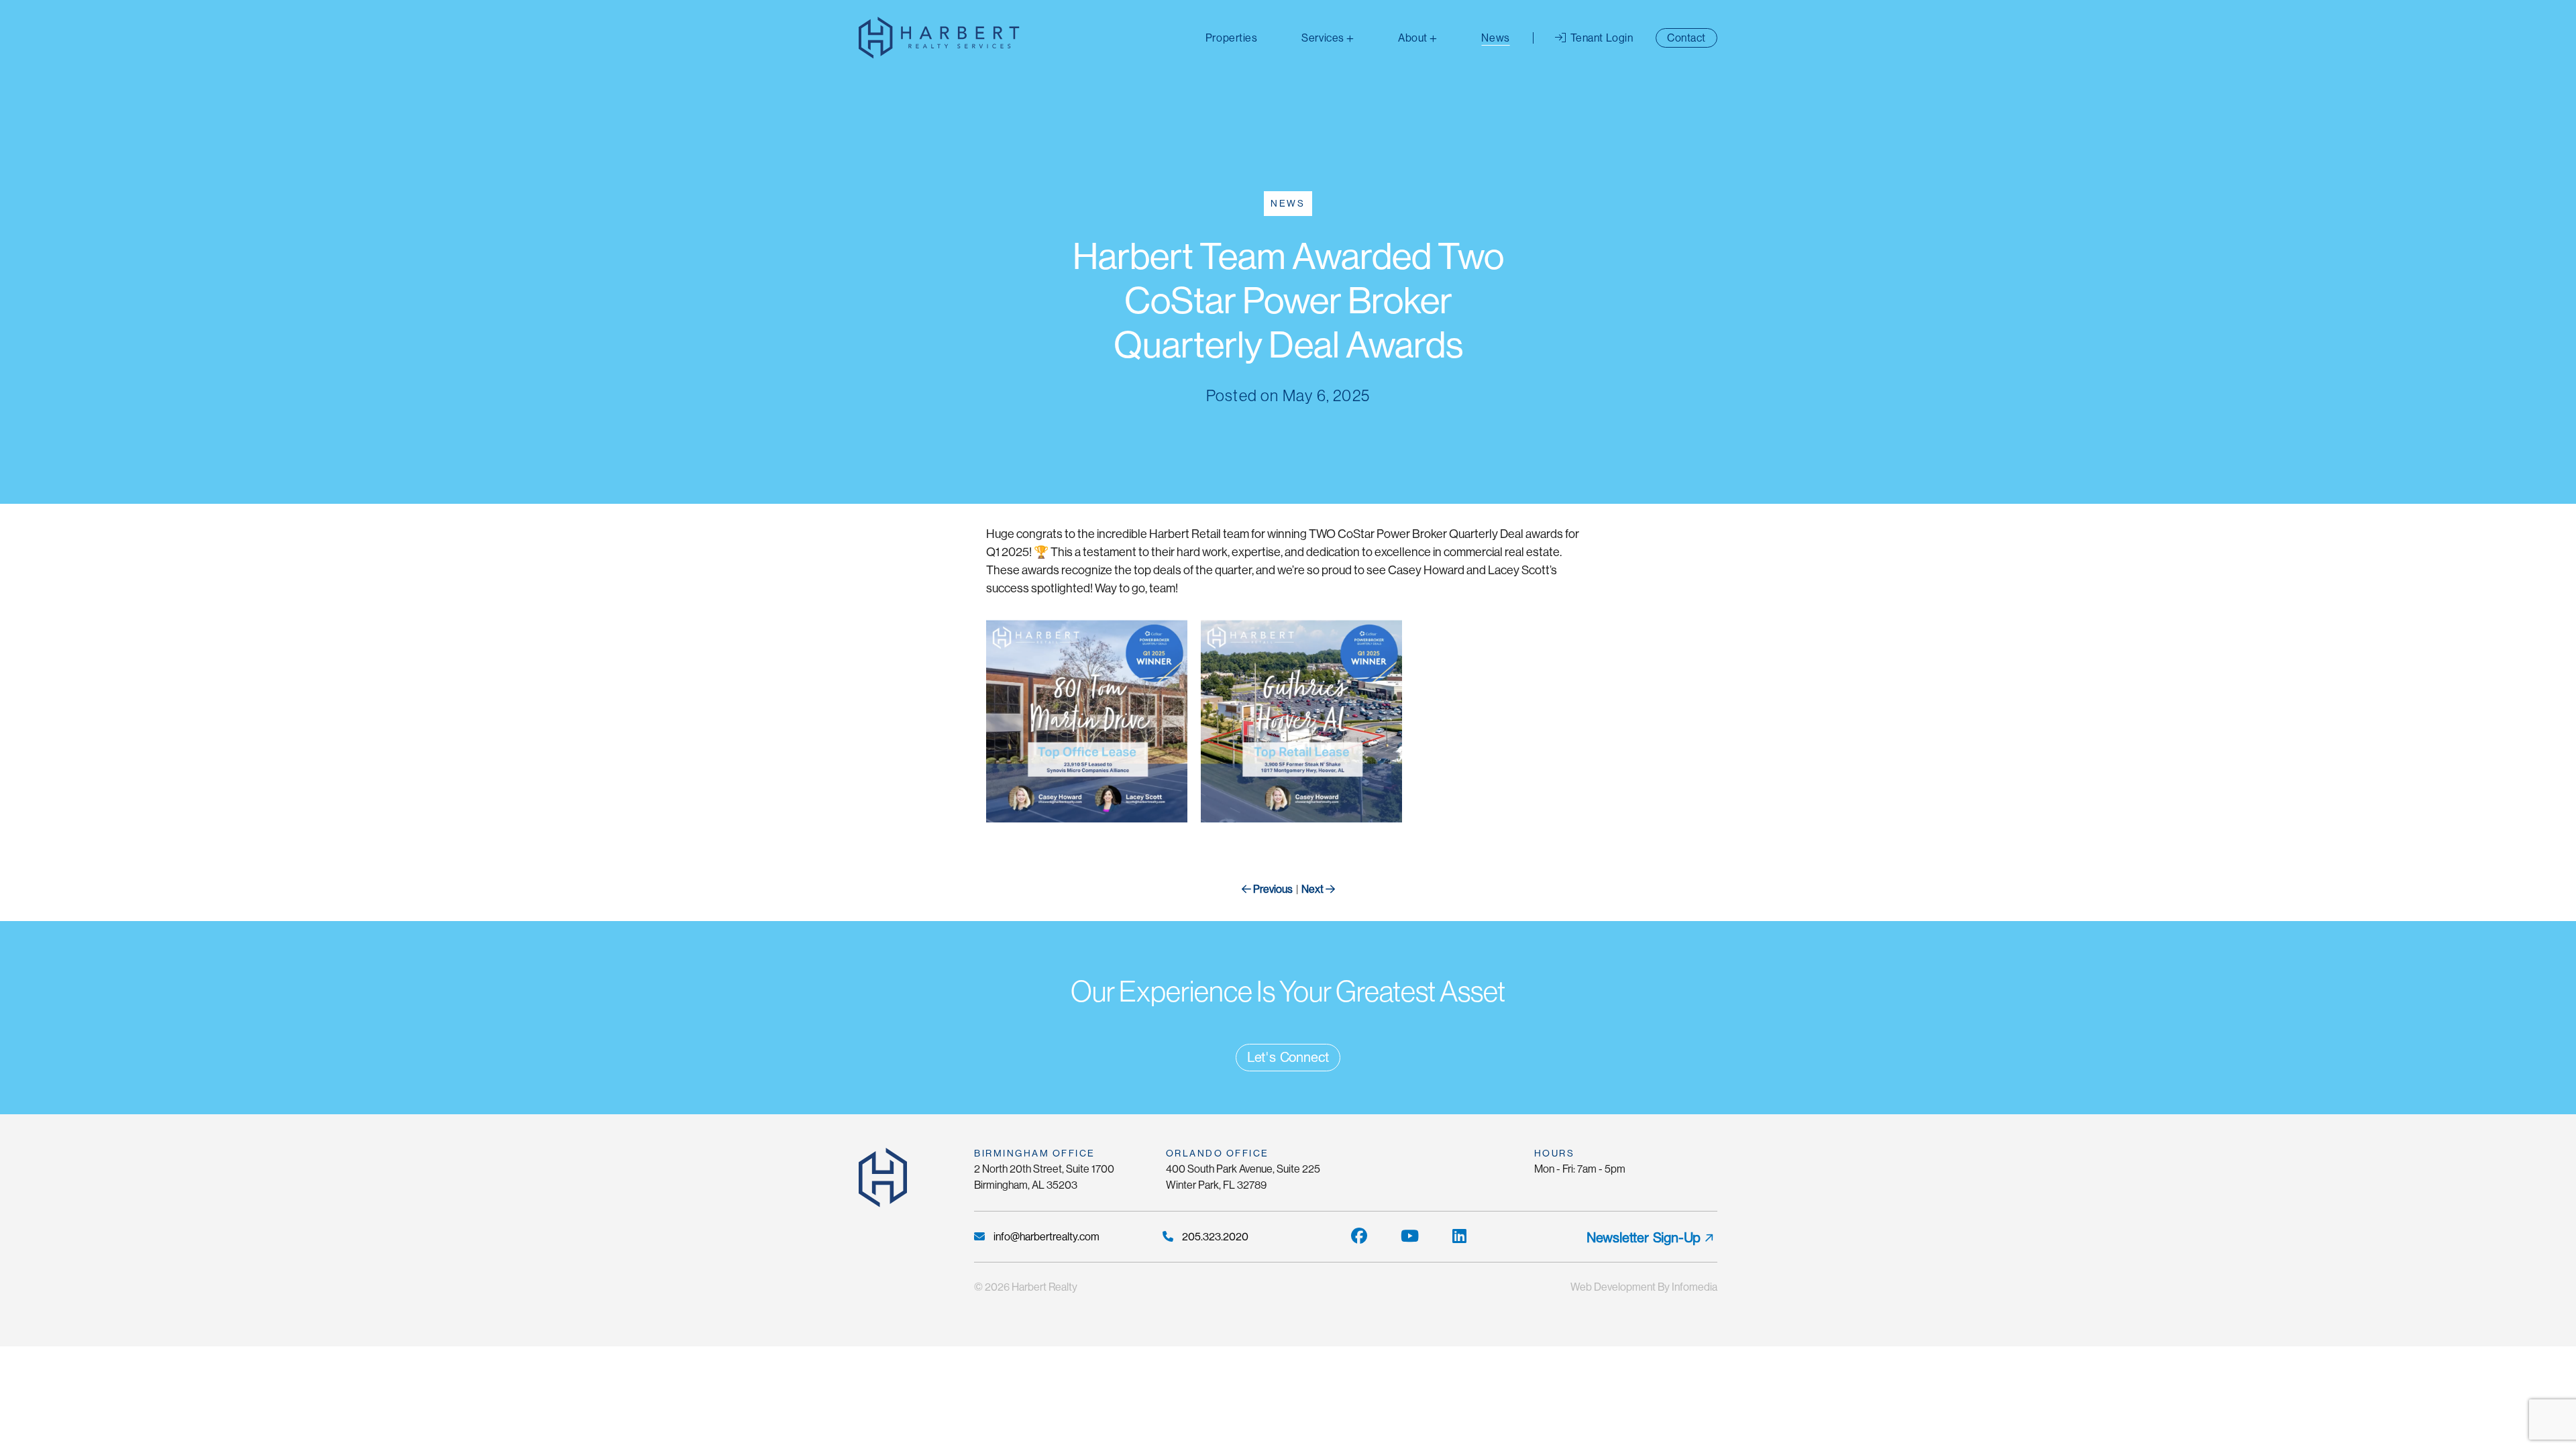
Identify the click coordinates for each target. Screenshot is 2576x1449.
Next (1313, 889)
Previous (1272, 889)
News (1495, 38)
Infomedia (1695, 1287)
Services (1323, 38)
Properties (1231, 38)
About (1413, 38)
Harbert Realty (1044, 1287)
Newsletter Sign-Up (1644, 1238)
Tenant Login (1600, 38)
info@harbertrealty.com (1045, 1237)
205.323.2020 (1214, 1237)
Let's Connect (1288, 1057)
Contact (1686, 38)
